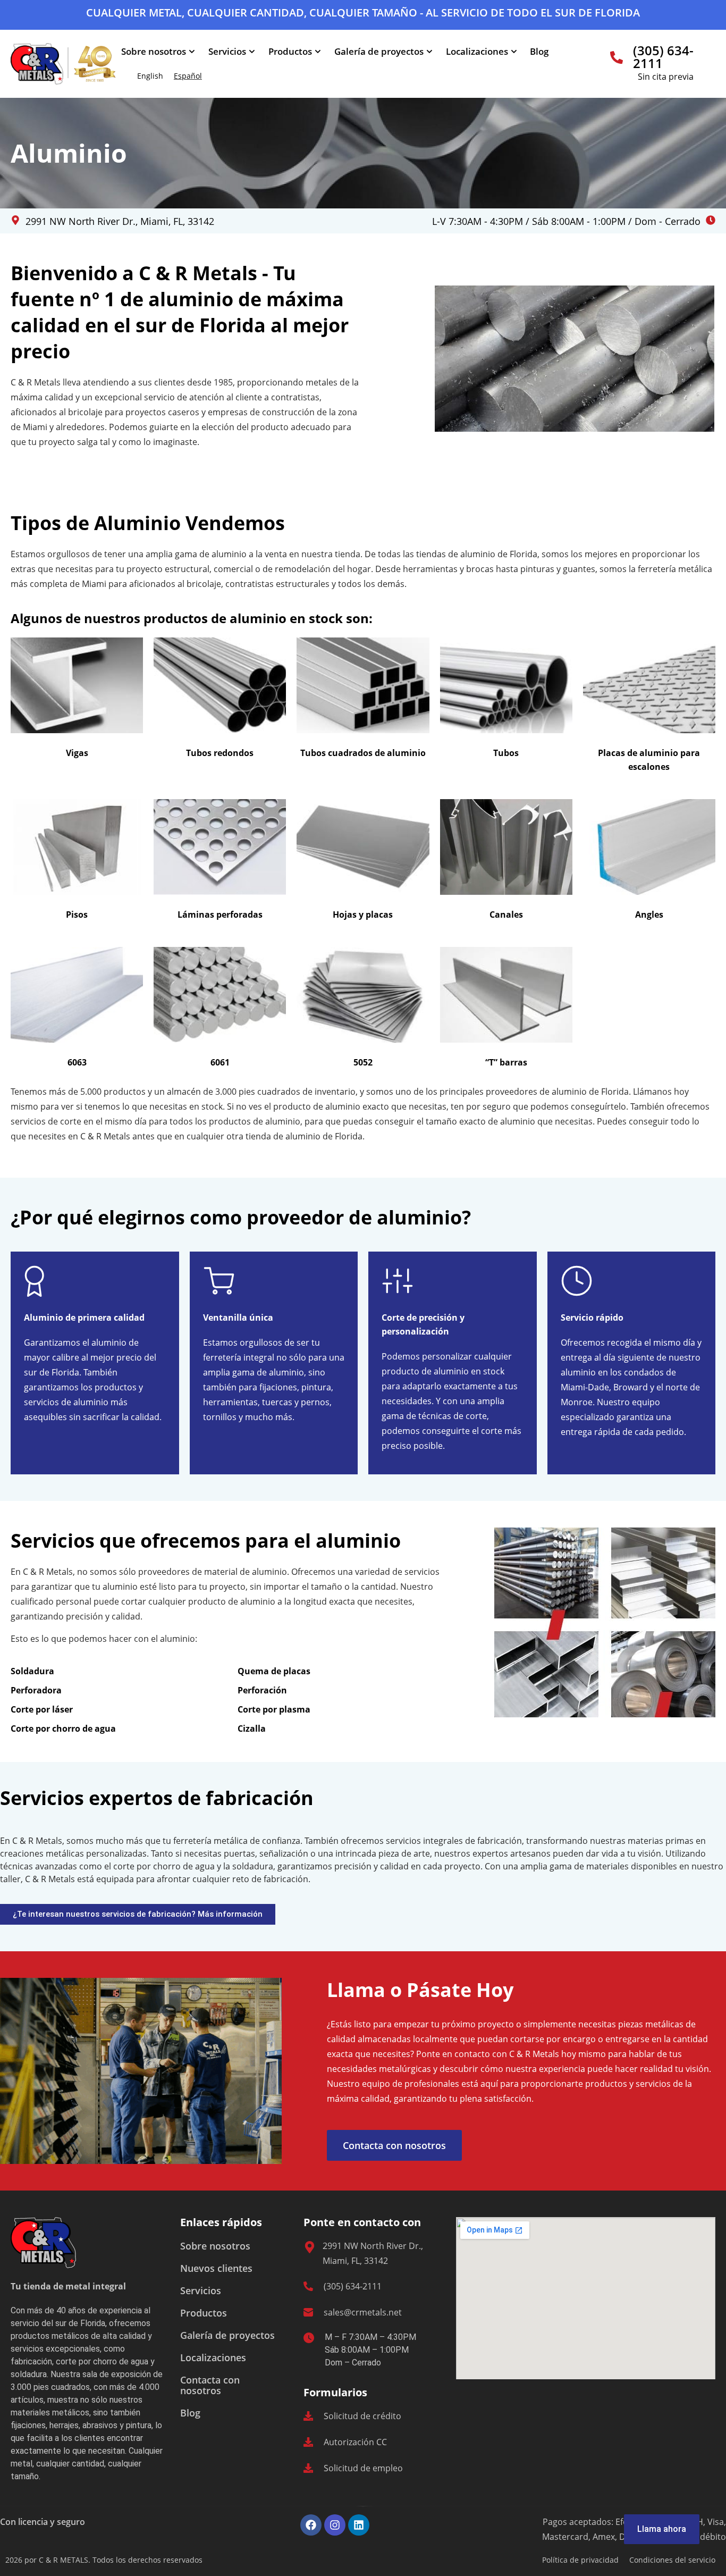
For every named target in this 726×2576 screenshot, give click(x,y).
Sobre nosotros (154, 51)
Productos (290, 51)
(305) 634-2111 (663, 57)
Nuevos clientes (216, 2268)
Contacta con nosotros (210, 2385)
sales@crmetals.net (363, 2312)
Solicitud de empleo (363, 2468)
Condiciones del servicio (672, 2560)
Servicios (227, 51)
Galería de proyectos (379, 51)
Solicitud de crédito (362, 2416)
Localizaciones (477, 51)
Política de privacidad (580, 2560)
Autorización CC (355, 2442)
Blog (539, 51)
